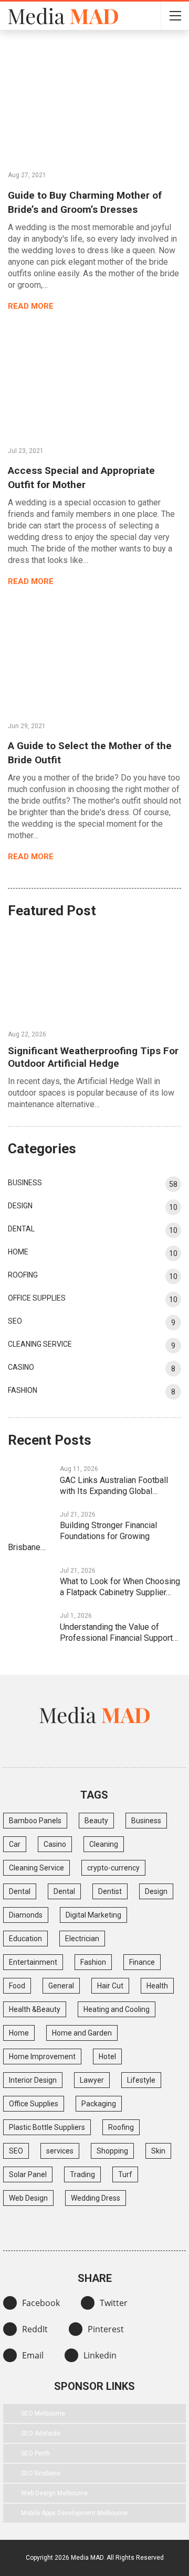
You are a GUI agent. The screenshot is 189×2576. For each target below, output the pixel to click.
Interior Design (33, 2080)
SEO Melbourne (43, 2413)
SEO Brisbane (41, 2473)
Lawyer (92, 2080)
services (60, 2151)
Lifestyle (141, 2080)
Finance (142, 1962)
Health (157, 1986)
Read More (32, 306)
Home (18, 1252)
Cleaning (104, 1844)
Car (15, 1844)
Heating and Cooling (117, 2009)
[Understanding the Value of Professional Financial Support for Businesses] (30, 1626)
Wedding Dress (96, 2198)
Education (25, 1939)
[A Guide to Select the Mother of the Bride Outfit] (94, 656)
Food (17, 1986)
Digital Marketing (93, 1915)
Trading (82, 2174)
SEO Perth (35, 2453)
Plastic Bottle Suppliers (47, 2127)
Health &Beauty (35, 2009)
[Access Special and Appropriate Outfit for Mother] (94, 380)
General (61, 1986)
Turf (125, 2174)
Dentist (110, 1891)
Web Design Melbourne (54, 2493)
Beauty (96, 1821)
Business (25, 1183)
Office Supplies (37, 1298)
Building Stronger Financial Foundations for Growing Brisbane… (82, 1536)
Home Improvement (42, 2057)
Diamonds (26, 1915)
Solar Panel (28, 2174)
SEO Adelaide (41, 2433)
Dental (21, 1229)
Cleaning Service (40, 1344)
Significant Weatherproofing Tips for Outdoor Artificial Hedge (93, 1057)
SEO (15, 1321)
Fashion (23, 1390)
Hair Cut (110, 1986)
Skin (158, 2151)
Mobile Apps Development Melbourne (74, 2513)
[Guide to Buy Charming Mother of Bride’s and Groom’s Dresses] (94, 105)
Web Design (28, 2198)
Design (20, 1206)
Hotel (107, 2057)
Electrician (82, 1939)
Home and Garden (82, 2033)
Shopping (112, 2151)
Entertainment (33, 1962)
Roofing (23, 1275)
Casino (21, 1367)
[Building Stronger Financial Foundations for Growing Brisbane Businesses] (30, 1525)
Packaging (99, 2104)
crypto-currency (113, 1868)
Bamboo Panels (35, 1821)
